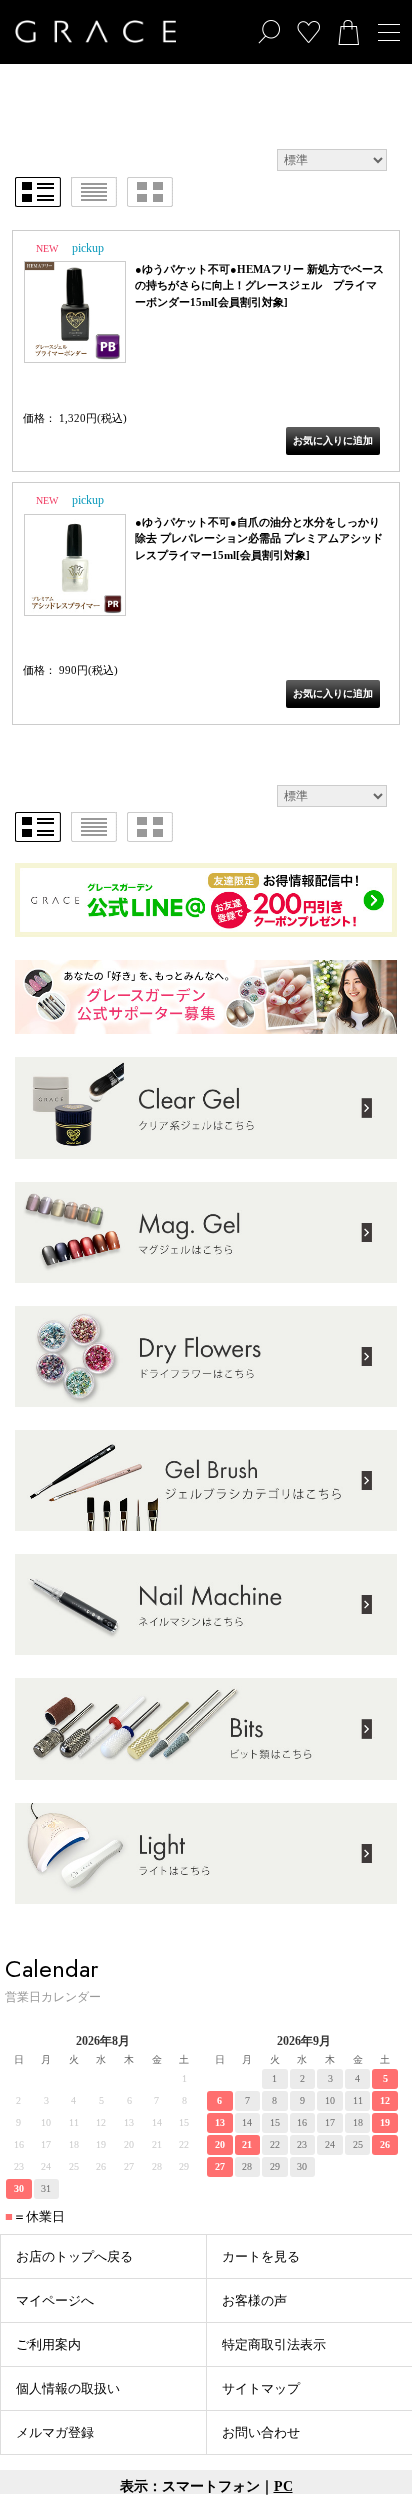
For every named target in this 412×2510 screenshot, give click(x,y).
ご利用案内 (48, 2344)
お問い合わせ (261, 2432)
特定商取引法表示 (274, 2344)
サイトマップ (261, 2388)
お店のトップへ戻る (74, 2256)
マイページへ (55, 2300)
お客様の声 (254, 2300)
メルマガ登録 (55, 2432)
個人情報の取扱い (68, 2388)
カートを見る (261, 2256)
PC (283, 2486)
